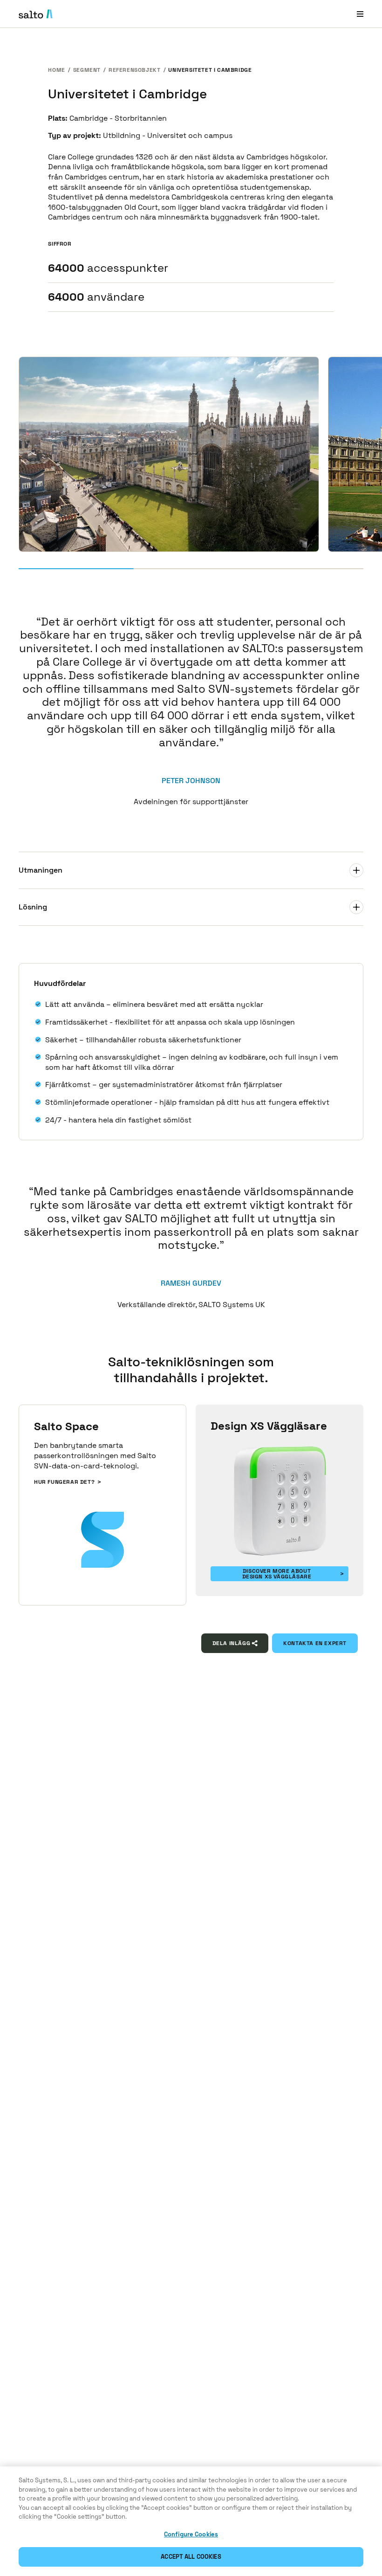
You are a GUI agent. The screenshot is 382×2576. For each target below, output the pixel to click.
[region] (191, 2521)
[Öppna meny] (360, 14)
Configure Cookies (191, 2534)
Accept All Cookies (191, 2557)
